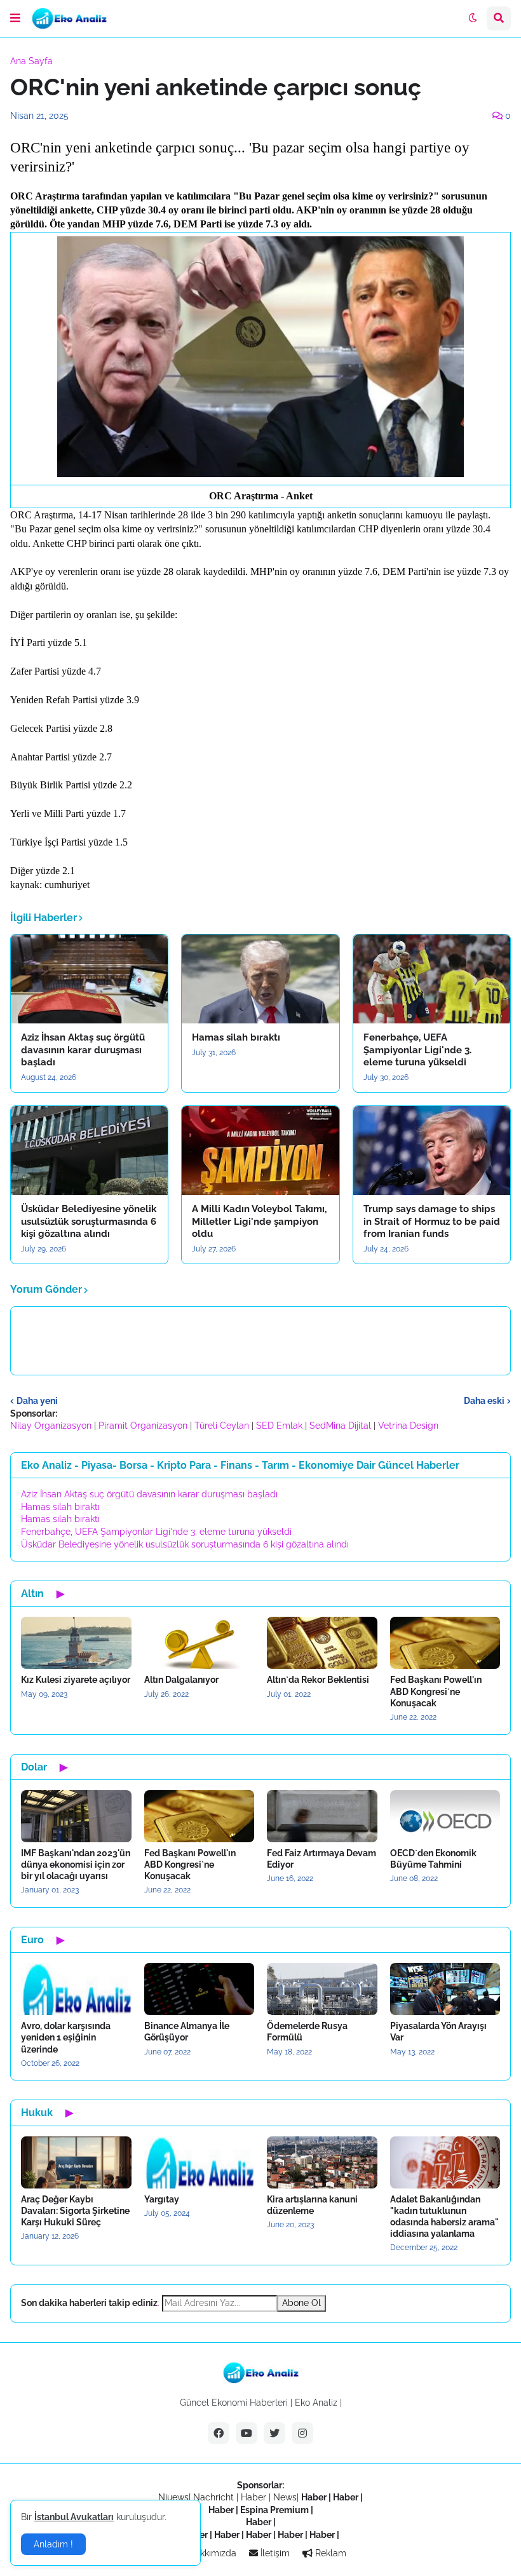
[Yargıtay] (200, 2162)
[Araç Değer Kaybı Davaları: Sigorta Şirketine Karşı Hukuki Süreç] (76, 2162)
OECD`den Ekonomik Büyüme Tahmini (433, 1859)
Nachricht (215, 2497)
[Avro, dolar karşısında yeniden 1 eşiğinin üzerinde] (76, 1989)
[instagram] (302, 2433)
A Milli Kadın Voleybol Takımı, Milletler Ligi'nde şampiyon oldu (259, 1221)
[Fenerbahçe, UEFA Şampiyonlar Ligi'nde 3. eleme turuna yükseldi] (432, 979)
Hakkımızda (211, 2553)
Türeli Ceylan (222, 1426)
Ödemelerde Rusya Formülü (307, 2032)
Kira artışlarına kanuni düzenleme (312, 2205)
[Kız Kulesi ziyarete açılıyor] (76, 1643)
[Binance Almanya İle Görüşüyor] (200, 1989)
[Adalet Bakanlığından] (445, 2162)
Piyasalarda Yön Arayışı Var (438, 2032)
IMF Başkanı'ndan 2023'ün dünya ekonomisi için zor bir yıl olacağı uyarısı (76, 1865)
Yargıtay (162, 2199)
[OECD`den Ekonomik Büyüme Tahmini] (445, 1816)
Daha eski (484, 1401)
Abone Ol (301, 2303)
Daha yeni (37, 1401)
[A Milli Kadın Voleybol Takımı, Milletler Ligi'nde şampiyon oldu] (260, 1150)
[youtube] (247, 2433)
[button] (15, 18)
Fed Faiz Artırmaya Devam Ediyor (321, 1859)
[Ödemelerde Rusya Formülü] (322, 1989)
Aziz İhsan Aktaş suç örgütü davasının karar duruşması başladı (83, 1050)
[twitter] (274, 2433)
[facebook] (219, 2433)
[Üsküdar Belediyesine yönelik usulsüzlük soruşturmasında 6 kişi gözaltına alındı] (89, 1150)
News (285, 2497)
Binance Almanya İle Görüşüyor (187, 2032)
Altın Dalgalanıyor (181, 1680)
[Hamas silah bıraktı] (260, 979)
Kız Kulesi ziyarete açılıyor (76, 1680)
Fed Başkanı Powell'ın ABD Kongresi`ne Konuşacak (436, 1691)
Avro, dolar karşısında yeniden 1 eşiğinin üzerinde (66, 2037)
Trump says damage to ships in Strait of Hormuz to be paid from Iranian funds (432, 1221)
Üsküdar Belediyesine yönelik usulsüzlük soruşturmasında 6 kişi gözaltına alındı (89, 1221)
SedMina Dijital (340, 1426)
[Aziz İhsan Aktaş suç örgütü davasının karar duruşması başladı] (89, 979)
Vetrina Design (408, 1426)
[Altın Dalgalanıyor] (200, 1643)
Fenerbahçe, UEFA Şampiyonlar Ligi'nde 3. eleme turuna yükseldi (417, 1050)
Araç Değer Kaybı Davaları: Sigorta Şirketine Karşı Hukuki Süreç (75, 2211)
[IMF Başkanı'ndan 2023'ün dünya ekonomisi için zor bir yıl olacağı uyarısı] (76, 1816)
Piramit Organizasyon (143, 1426)
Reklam (329, 2553)
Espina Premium (274, 2510)
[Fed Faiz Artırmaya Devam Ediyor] (322, 1816)
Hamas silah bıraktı (236, 1037)
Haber (255, 2497)
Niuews (173, 2497)
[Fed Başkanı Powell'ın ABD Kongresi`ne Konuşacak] (445, 1643)
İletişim (274, 2553)
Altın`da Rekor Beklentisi (318, 1680)
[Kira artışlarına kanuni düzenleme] (322, 2162)
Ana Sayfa (31, 61)
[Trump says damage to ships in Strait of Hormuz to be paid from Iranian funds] (432, 1150)
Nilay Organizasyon (51, 1426)
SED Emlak (279, 1426)
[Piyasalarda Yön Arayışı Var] (445, 1989)
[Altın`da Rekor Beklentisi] (322, 1643)
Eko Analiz (316, 2403)
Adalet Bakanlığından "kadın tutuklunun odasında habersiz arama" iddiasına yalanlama (444, 2217)
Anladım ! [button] (53, 2544)
